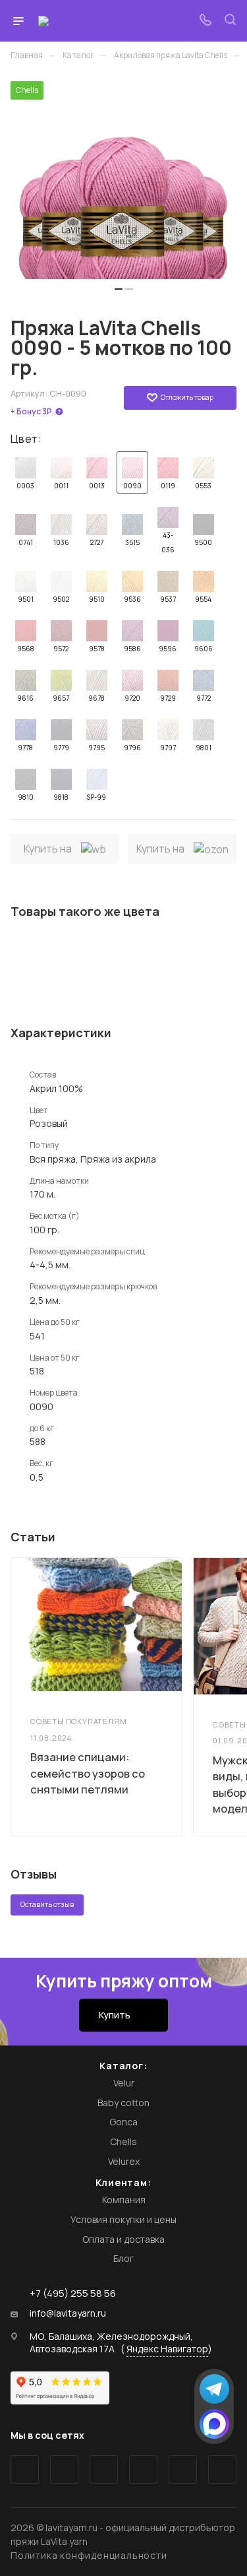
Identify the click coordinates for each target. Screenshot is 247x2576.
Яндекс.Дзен (222, 2469)
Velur (124, 2083)
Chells (123, 2141)
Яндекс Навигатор (167, 2349)
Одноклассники (143, 2469)
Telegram (64, 2469)
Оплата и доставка (123, 2239)
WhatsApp (183, 2469)
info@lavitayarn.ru (68, 2313)
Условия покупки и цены (123, 2219)
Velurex (124, 2161)
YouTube (104, 2469)
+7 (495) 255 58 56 (73, 2293)
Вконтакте (25, 2469)
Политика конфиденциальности (89, 2555)
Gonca (123, 2122)
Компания (124, 2200)
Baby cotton (123, 2103)
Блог (123, 2258)
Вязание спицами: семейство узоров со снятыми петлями (88, 1773)
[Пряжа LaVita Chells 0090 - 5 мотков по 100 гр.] (123, 180)
